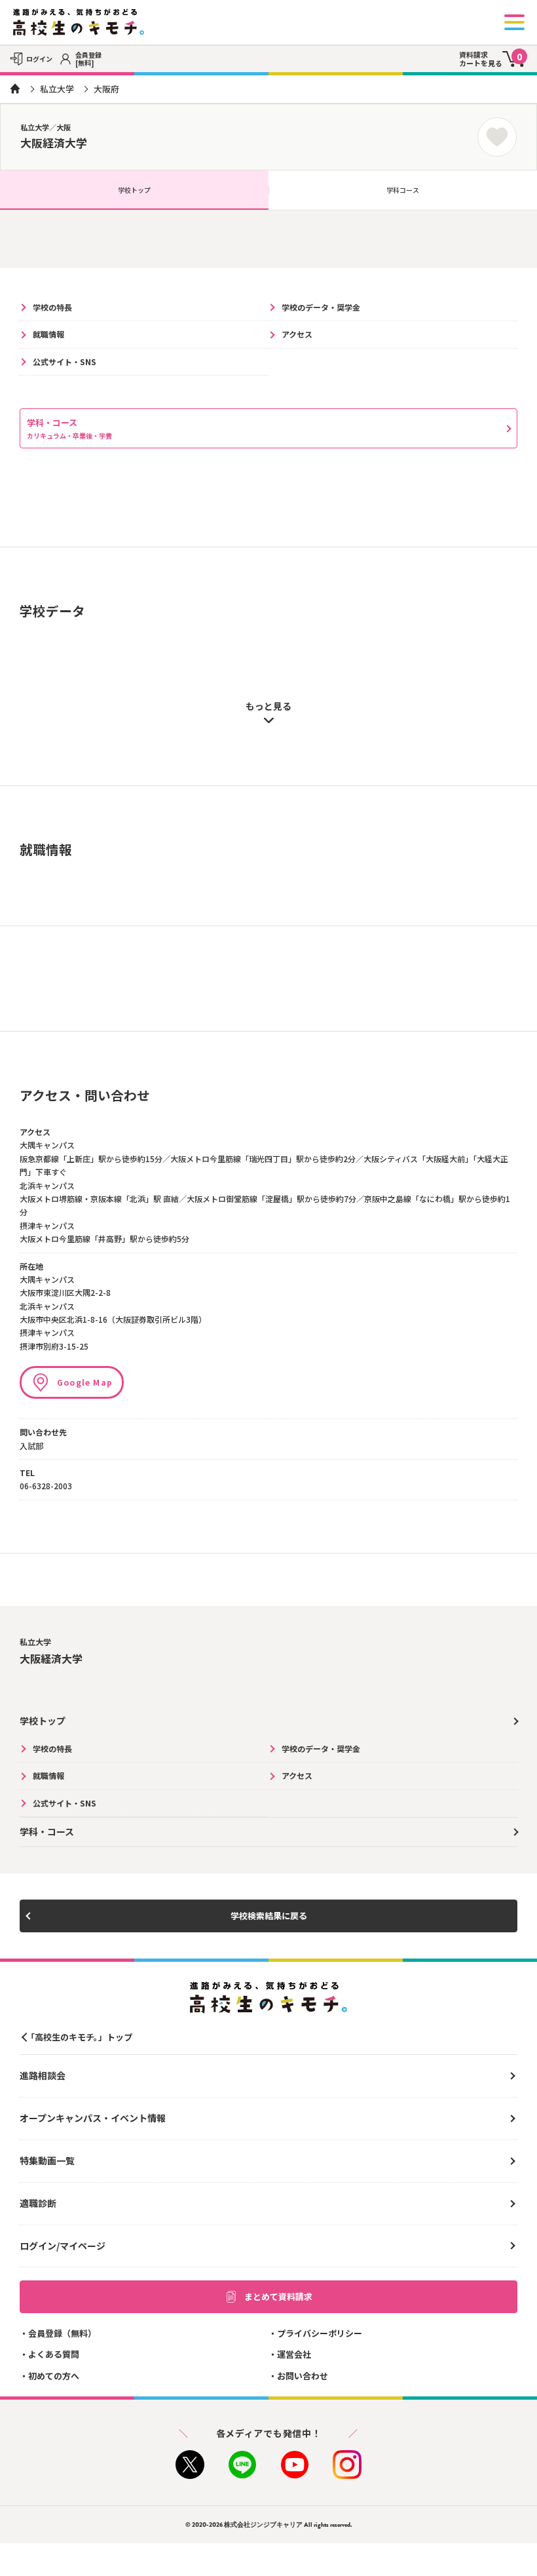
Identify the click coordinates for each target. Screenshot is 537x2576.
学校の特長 (52, 307)
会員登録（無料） (62, 2333)
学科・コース (69, 428)
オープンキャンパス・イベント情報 (93, 2118)
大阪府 (106, 89)
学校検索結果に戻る (269, 1916)
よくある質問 (54, 2354)
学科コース (403, 190)
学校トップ (134, 190)
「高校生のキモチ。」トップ (79, 2037)
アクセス (297, 334)
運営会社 (294, 2354)
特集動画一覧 (47, 2160)
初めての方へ (54, 2376)
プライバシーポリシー (320, 2333)
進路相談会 (43, 2075)
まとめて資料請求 (278, 2296)
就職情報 (48, 334)
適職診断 (38, 2203)
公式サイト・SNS (65, 361)
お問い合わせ (303, 2376)
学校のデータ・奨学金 (321, 307)
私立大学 (57, 89)
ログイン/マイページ (63, 2246)
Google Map (85, 1382)
